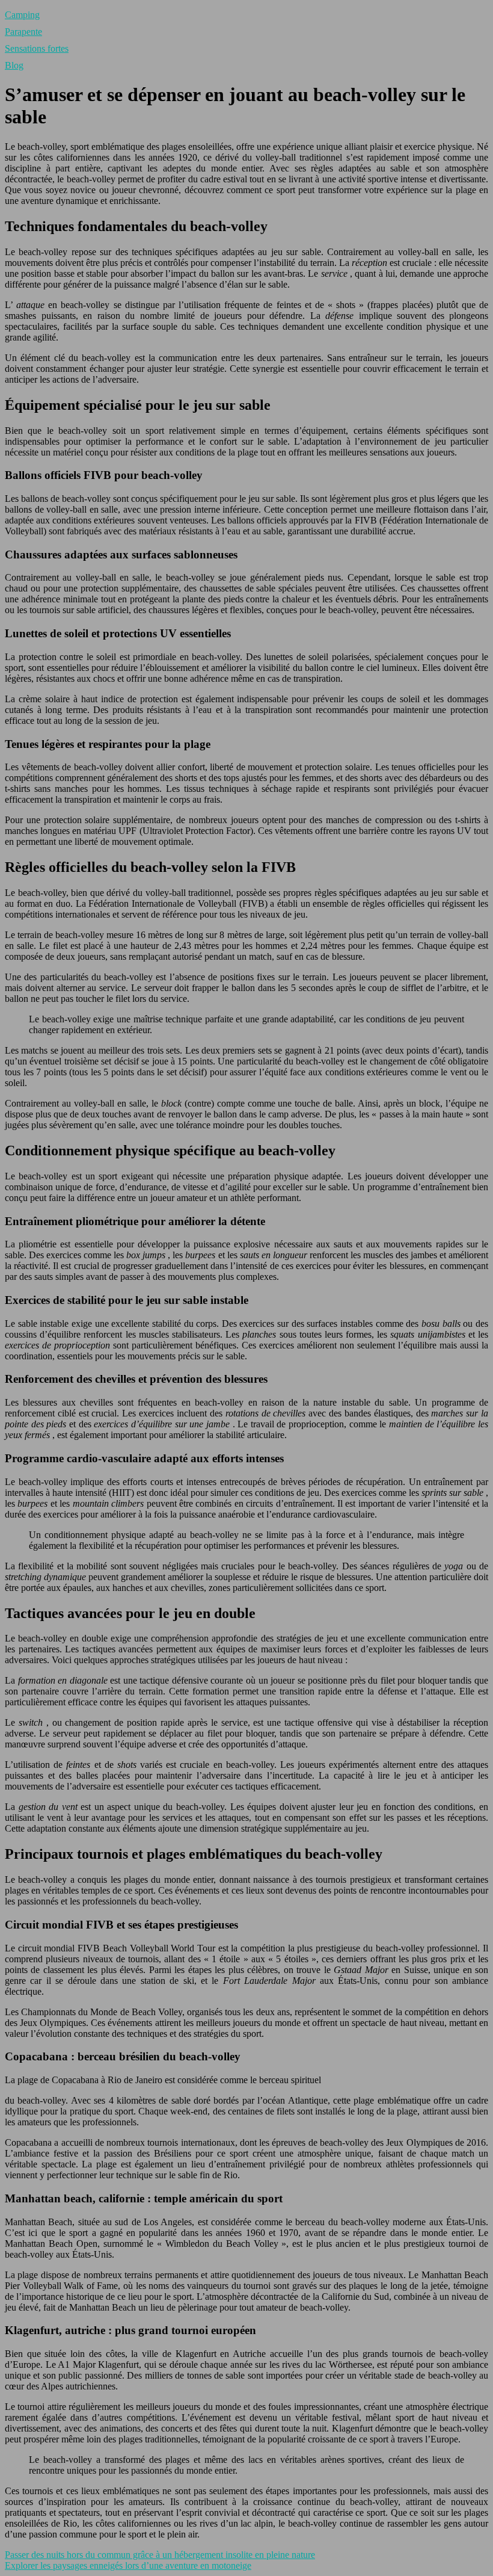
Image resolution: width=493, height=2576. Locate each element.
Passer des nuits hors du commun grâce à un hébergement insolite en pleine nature (160, 2555)
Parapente (23, 32)
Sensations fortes (37, 48)
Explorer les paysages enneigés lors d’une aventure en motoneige (128, 2565)
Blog (14, 65)
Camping (22, 15)
